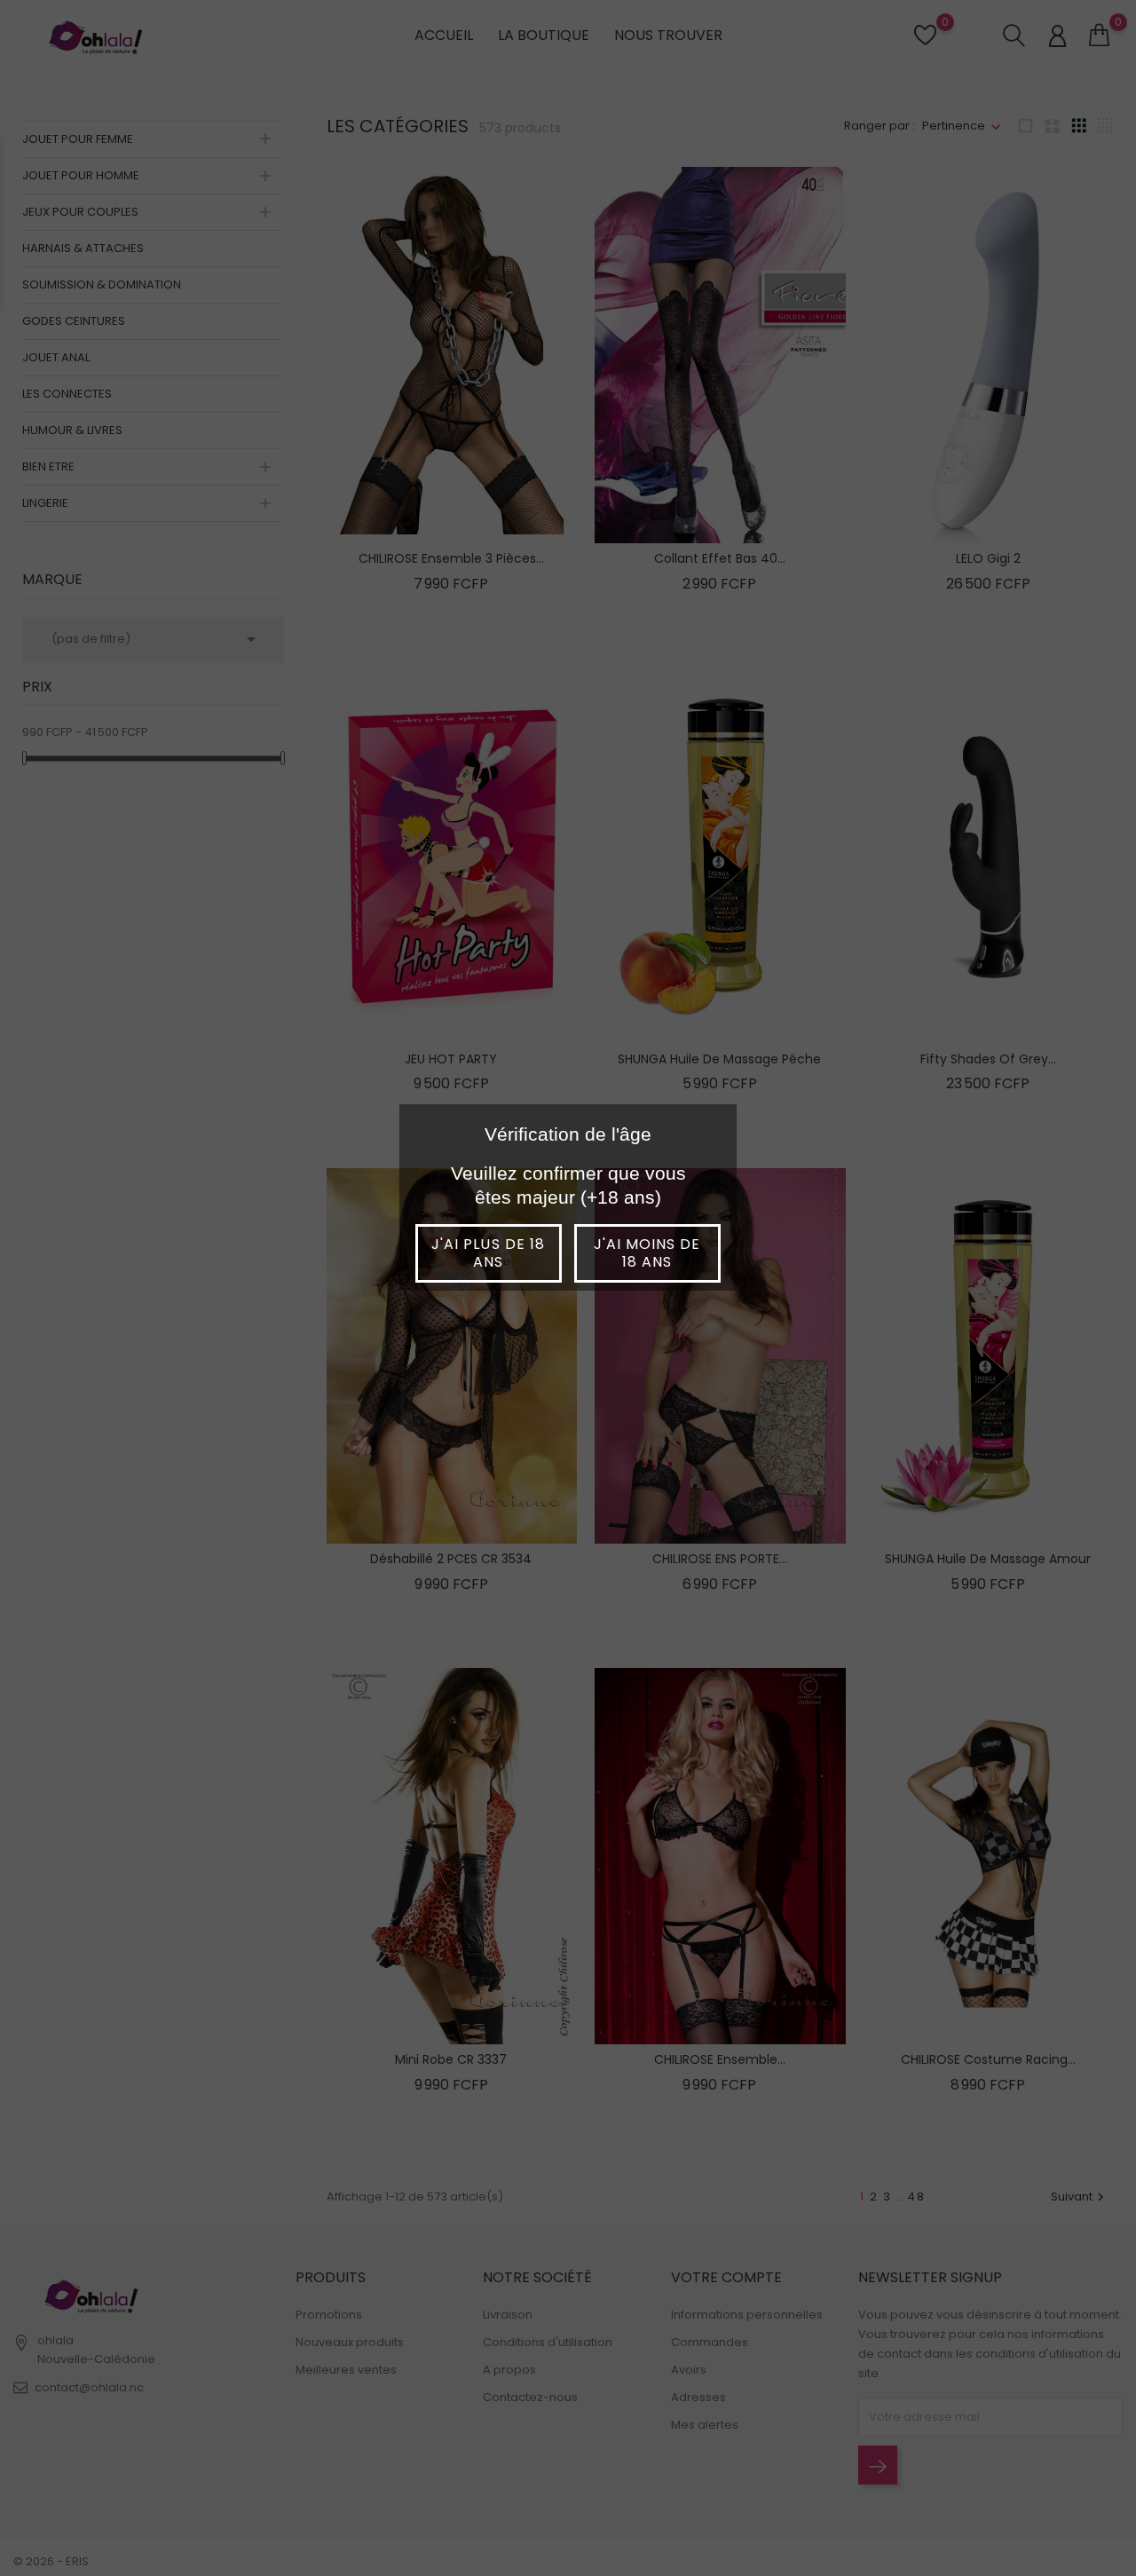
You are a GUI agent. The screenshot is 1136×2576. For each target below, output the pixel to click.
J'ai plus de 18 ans (488, 1253)
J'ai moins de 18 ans (647, 1253)
